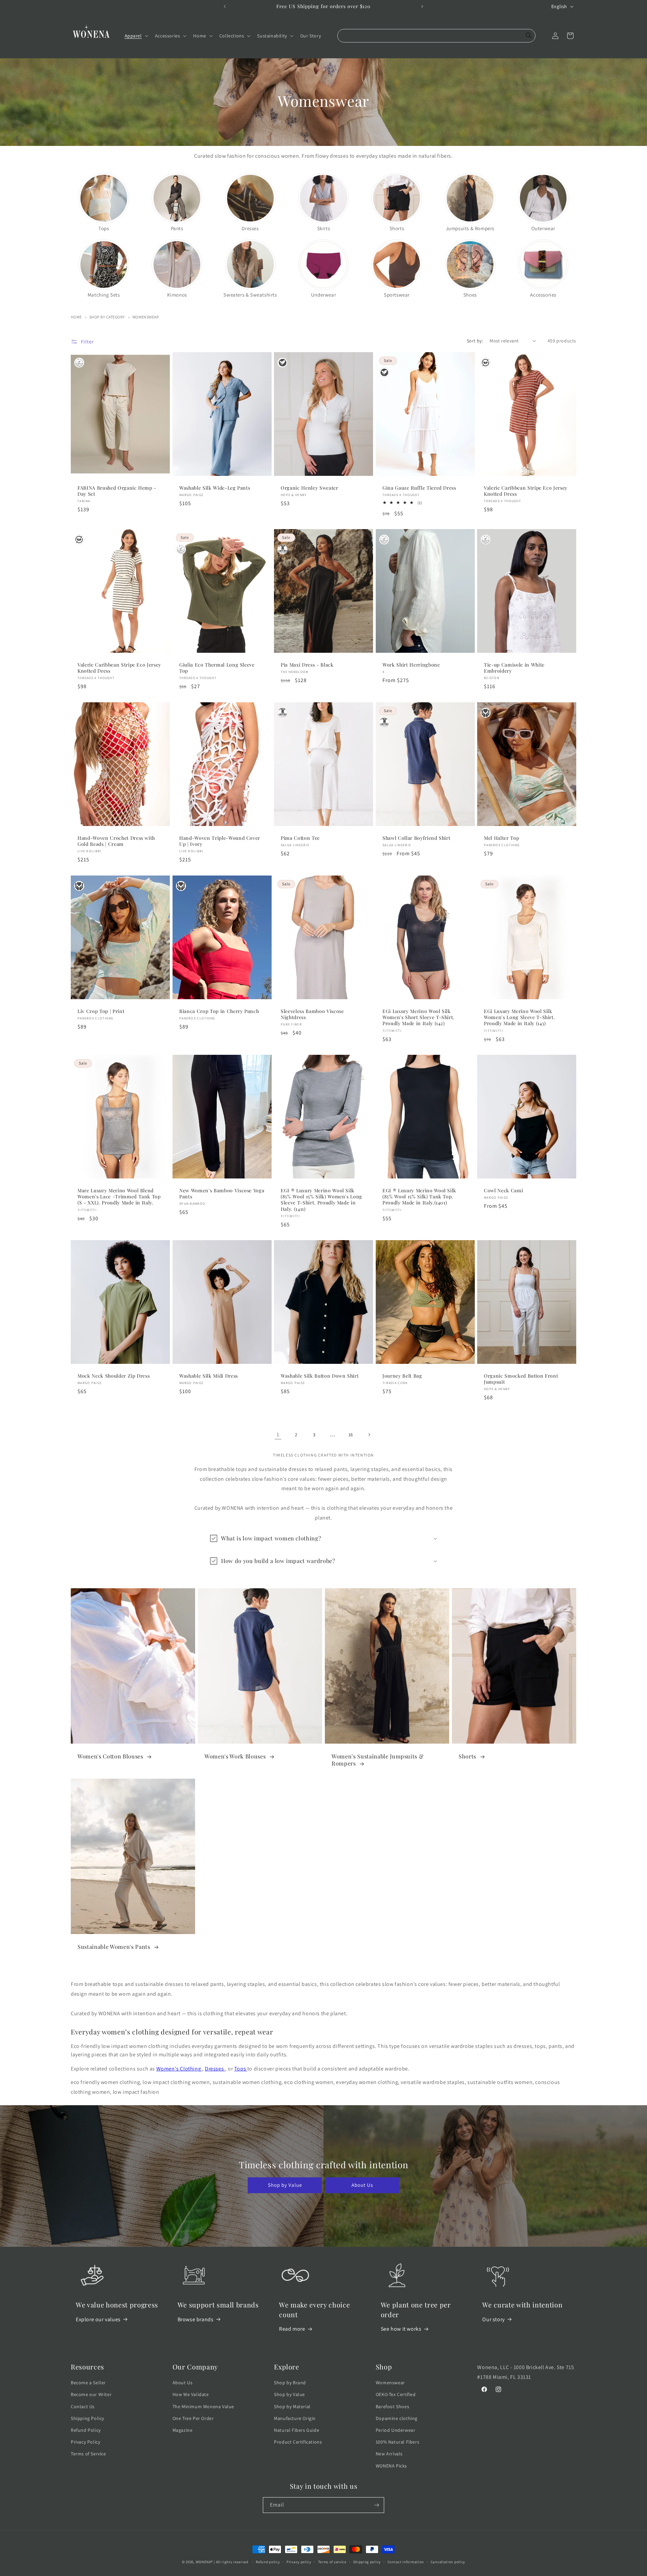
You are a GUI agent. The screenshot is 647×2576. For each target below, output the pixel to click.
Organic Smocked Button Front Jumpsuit (521, 1379)
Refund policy (268, 2562)
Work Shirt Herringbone (411, 665)
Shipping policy (367, 2562)
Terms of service (332, 2562)
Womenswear (146, 317)
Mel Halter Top (501, 838)
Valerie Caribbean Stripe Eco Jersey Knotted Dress (526, 491)
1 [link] (278, 1434)
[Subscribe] (376, 2505)
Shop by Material (292, 2406)
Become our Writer (91, 2394)
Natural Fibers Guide (297, 2430)
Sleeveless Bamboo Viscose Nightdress (312, 1014)
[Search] (529, 36)
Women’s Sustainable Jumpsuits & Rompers (378, 1760)
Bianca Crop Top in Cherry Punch (219, 1011)
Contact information (406, 2562)
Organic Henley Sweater (310, 488)
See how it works (401, 2329)
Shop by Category (107, 317)
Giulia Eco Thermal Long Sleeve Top (217, 668)
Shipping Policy (87, 2418)
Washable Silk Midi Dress (209, 1376)
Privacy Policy (85, 2442)
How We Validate (191, 2394)
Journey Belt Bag (402, 1376)
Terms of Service (88, 2454)
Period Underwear (396, 2430)
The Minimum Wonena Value (203, 2406)
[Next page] (369, 1435)
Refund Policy (86, 2430)
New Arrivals (389, 2454)
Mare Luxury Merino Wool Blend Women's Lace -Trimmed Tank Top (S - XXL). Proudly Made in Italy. (119, 1197)
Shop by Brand (290, 2383)
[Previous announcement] (225, 6)
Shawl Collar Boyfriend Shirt (416, 838)
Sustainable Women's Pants (115, 1947)
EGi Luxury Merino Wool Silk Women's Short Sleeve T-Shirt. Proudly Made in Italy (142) (419, 1017)
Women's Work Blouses (236, 1756)
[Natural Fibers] (282, 549)
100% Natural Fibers (397, 2442)
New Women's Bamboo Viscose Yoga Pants (222, 1194)
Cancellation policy (448, 2562)
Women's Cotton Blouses (111, 1756)
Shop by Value (285, 2185)
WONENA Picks (391, 2466)
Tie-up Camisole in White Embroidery (514, 668)
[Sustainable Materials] (79, 363)
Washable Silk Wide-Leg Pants (215, 488)
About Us (362, 2185)
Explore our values (98, 2319)
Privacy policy (299, 2562)
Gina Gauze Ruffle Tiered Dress (419, 488)
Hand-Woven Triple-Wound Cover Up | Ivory (220, 841)
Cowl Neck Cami (503, 1191)
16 (351, 1435)
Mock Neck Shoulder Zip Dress (114, 1376)
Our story (493, 2319)
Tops (241, 2069)
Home (76, 317)
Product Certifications (298, 2442)
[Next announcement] (422, 6)
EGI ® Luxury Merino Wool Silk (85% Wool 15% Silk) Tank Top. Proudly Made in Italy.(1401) (419, 1197)
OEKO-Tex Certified (396, 2394)
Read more (292, 2329)
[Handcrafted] (486, 713)
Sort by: (475, 341)
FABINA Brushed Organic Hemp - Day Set (117, 491)
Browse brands (196, 2319)
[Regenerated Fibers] (486, 363)
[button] (136, 36)
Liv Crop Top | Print (101, 1011)
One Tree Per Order (193, 2418)
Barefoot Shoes (392, 2406)
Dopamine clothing (397, 2418)
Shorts (468, 1756)
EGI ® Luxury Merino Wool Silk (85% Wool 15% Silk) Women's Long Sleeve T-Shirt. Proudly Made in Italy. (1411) (321, 1200)
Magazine (183, 2430)
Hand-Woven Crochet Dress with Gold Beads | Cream (116, 841)
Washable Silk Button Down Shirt (320, 1376)
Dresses (215, 2069)
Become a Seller (88, 2383)
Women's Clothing (179, 2069)
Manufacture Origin (295, 2418)
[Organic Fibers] (282, 363)
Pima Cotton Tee (300, 838)
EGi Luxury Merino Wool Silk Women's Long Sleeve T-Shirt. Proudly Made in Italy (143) (519, 1017)
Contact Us (83, 2406)
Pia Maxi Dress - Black (307, 665)
